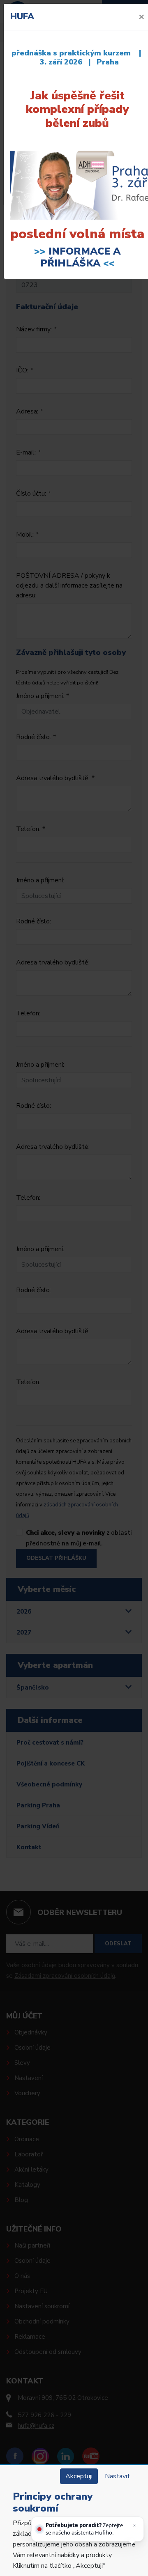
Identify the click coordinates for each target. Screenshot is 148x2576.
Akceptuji (79, 2476)
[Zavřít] (135, 2525)
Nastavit (117, 2476)
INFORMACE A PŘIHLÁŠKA (81, 257)
